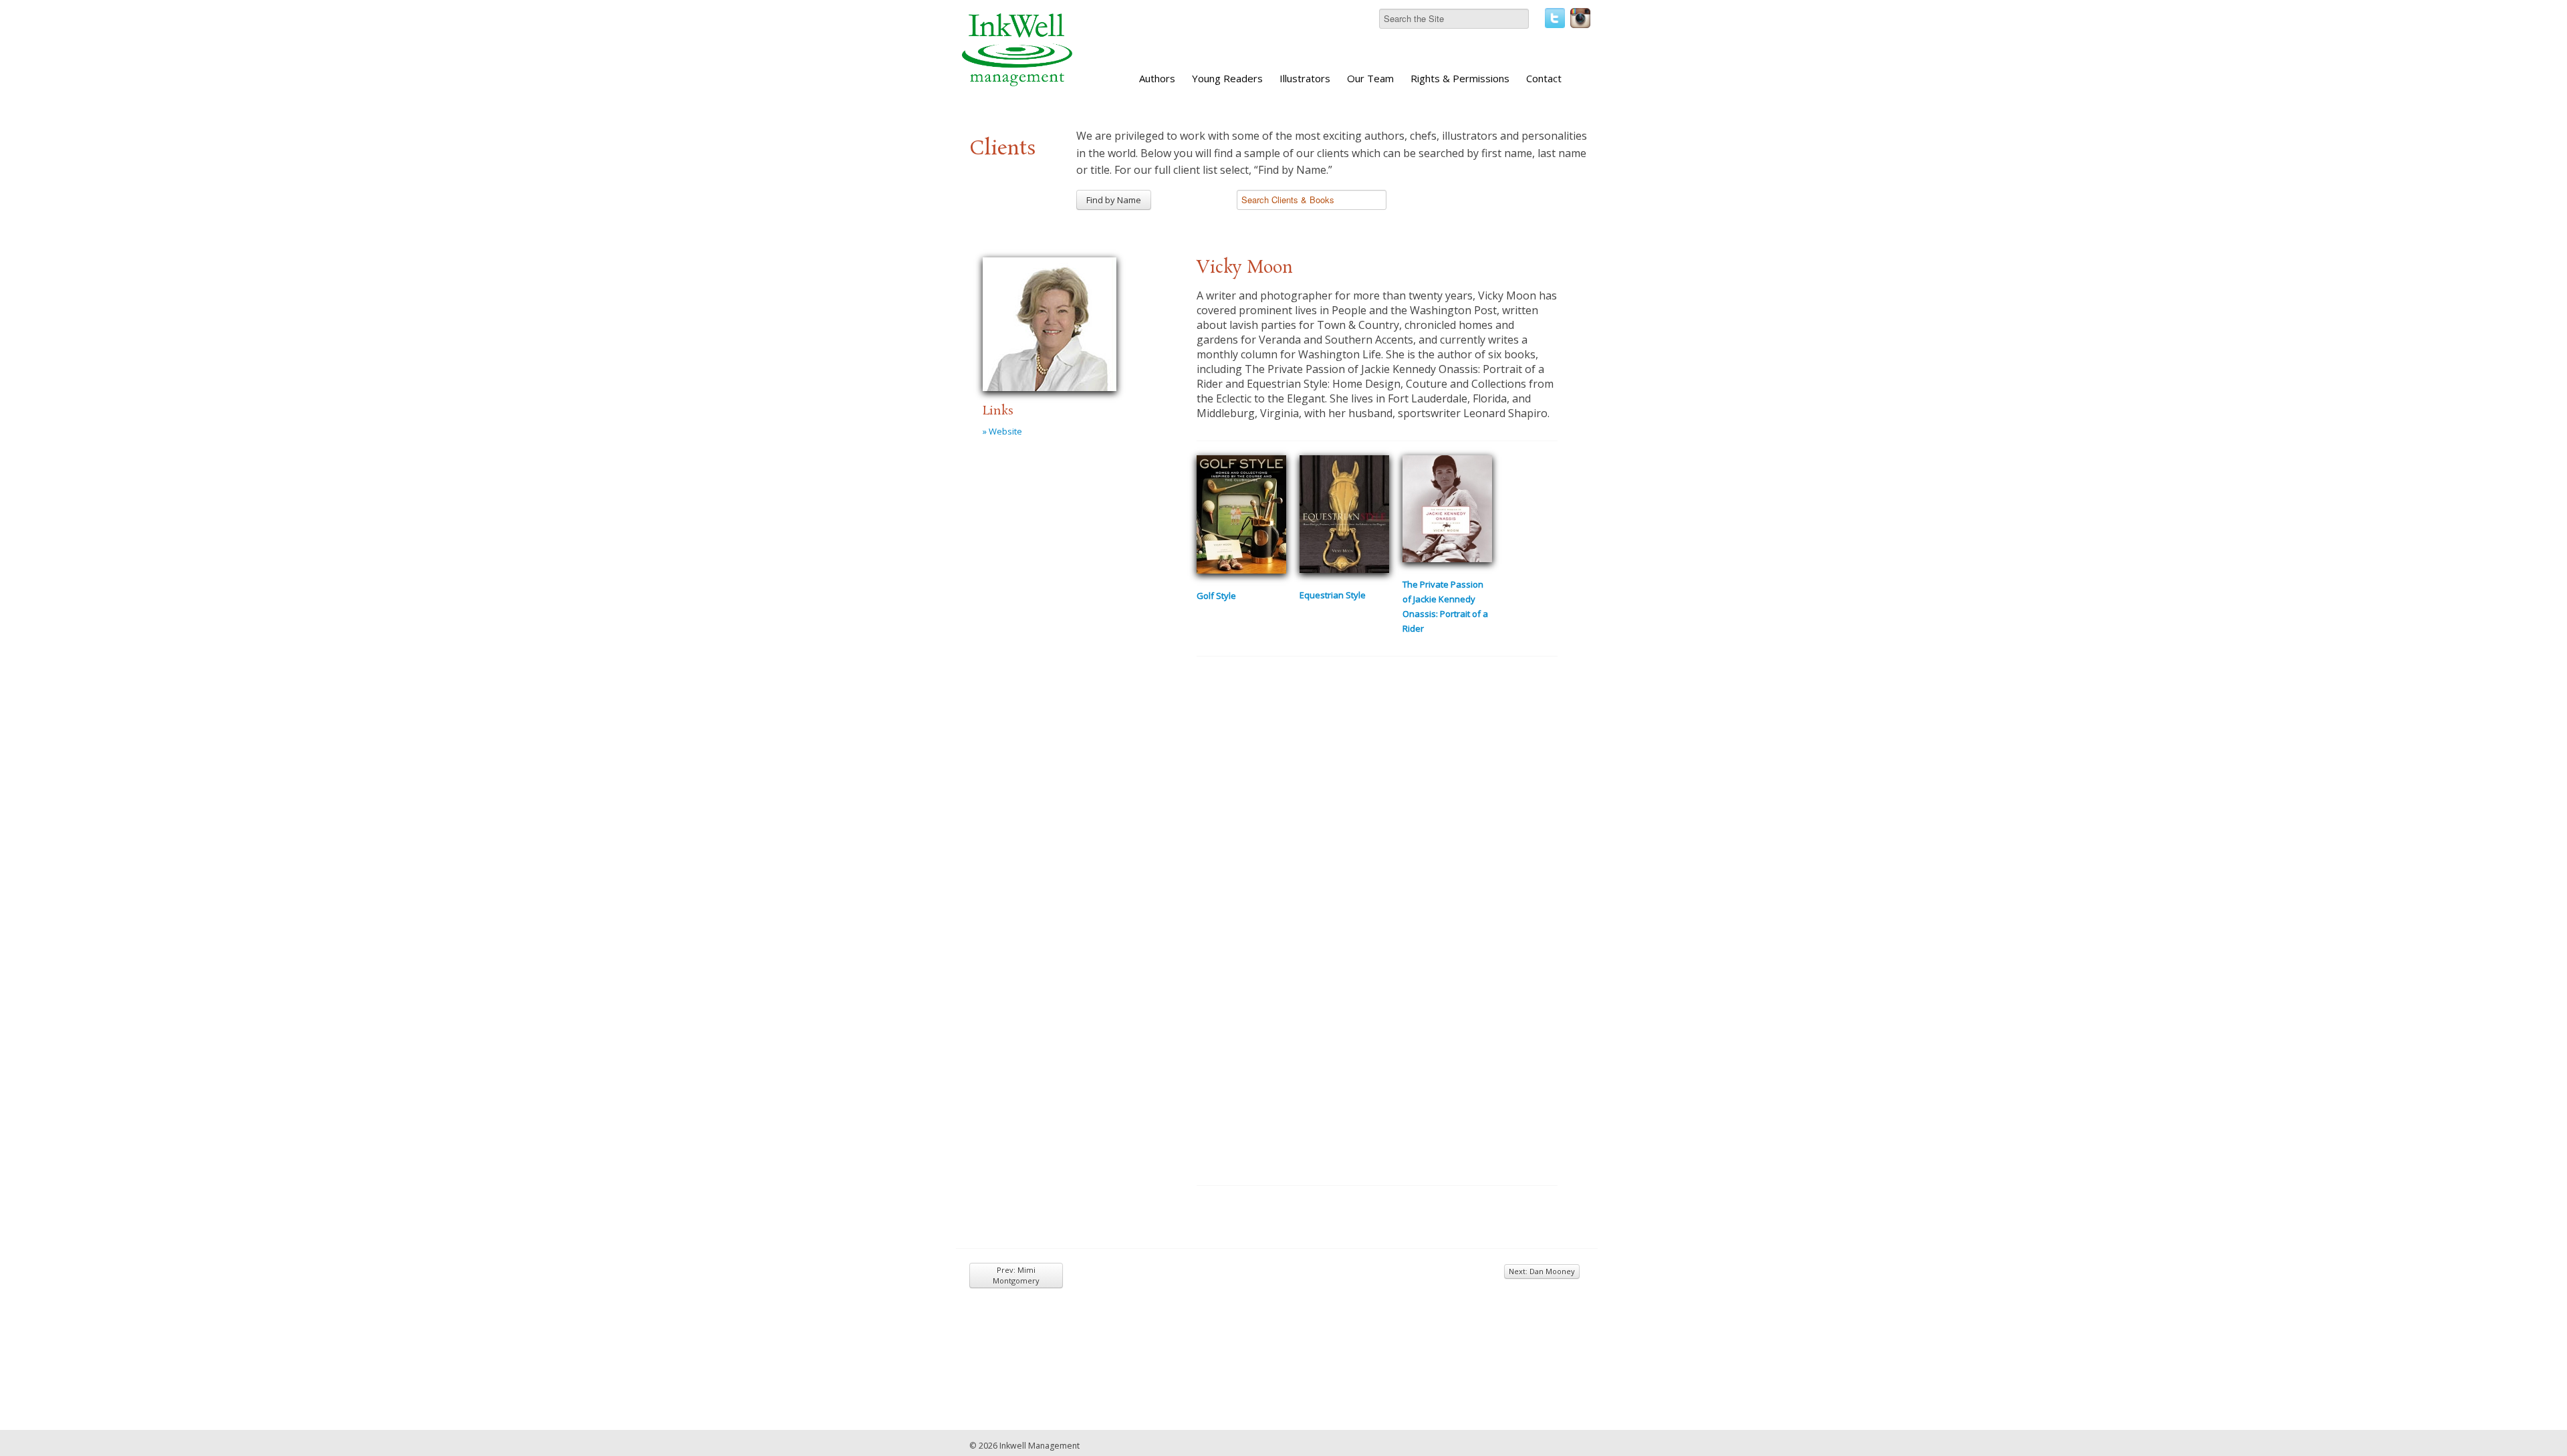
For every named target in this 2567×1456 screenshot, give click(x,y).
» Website (1002, 431)
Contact (1544, 78)
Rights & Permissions (1460, 78)
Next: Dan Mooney (1542, 1271)
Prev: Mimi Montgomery (1016, 1275)
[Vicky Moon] (1050, 322)
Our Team (1370, 78)
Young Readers (1227, 78)
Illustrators (1305, 78)
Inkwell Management (1040, 1446)
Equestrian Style (1333, 595)
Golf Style (1216, 596)
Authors (1157, 78)
